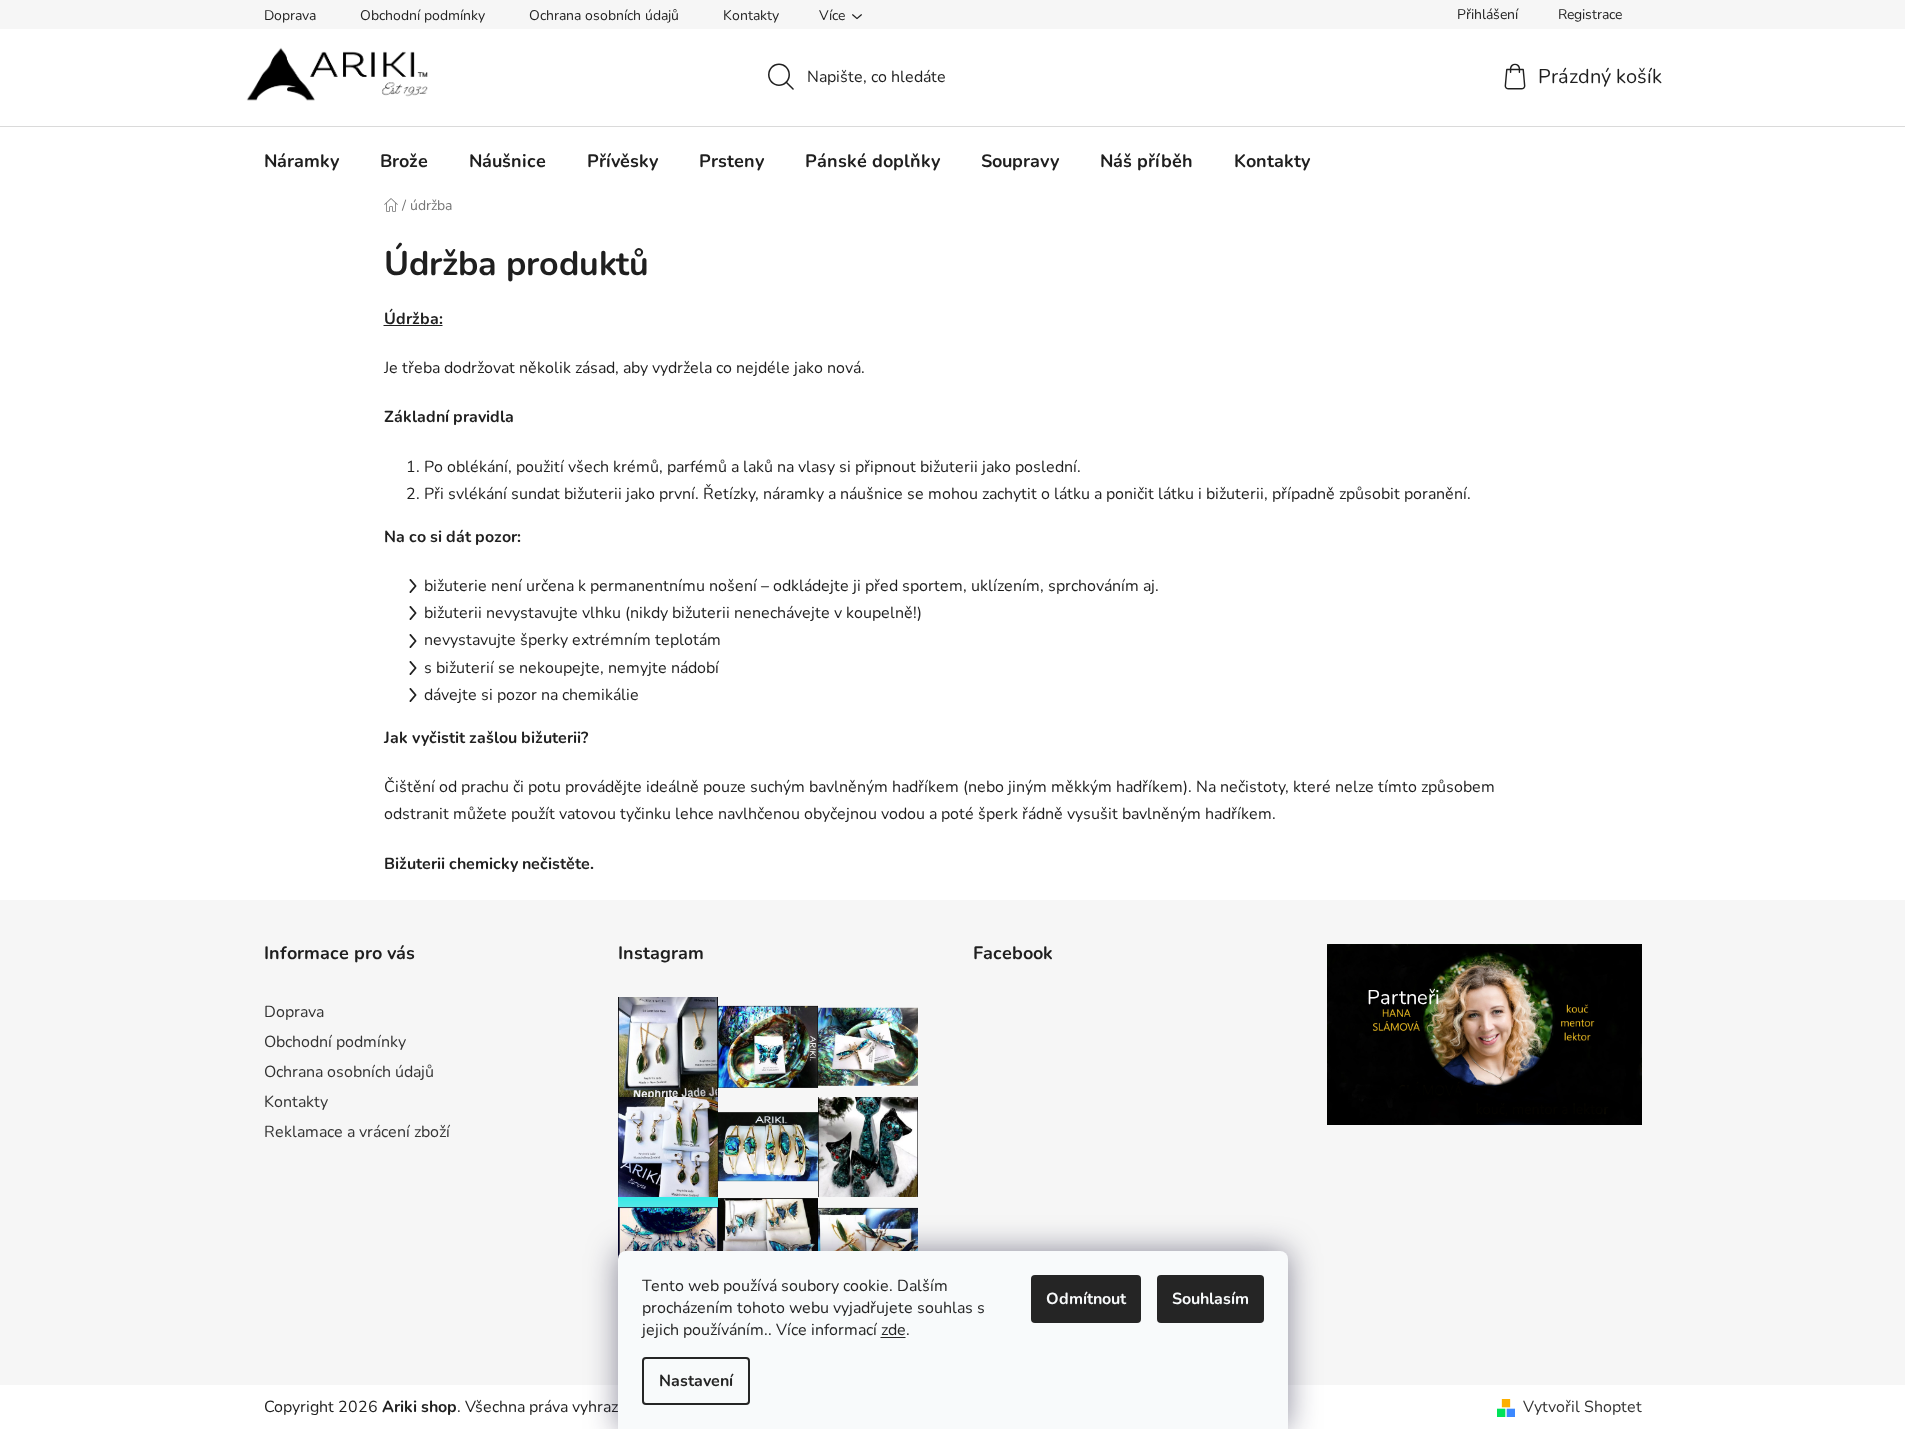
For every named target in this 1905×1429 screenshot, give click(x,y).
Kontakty (751, 15)
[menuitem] (301, 161)
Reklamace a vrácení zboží (357, 1132)
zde (893, 1330)
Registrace (1590, 14)
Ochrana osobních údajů (604, 15)
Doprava (290, 15)
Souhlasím (1210, 1299)
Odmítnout (1086, 1299)
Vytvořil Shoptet (1582, 1407)
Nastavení (696, 1381)
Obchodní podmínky (422, 15)
